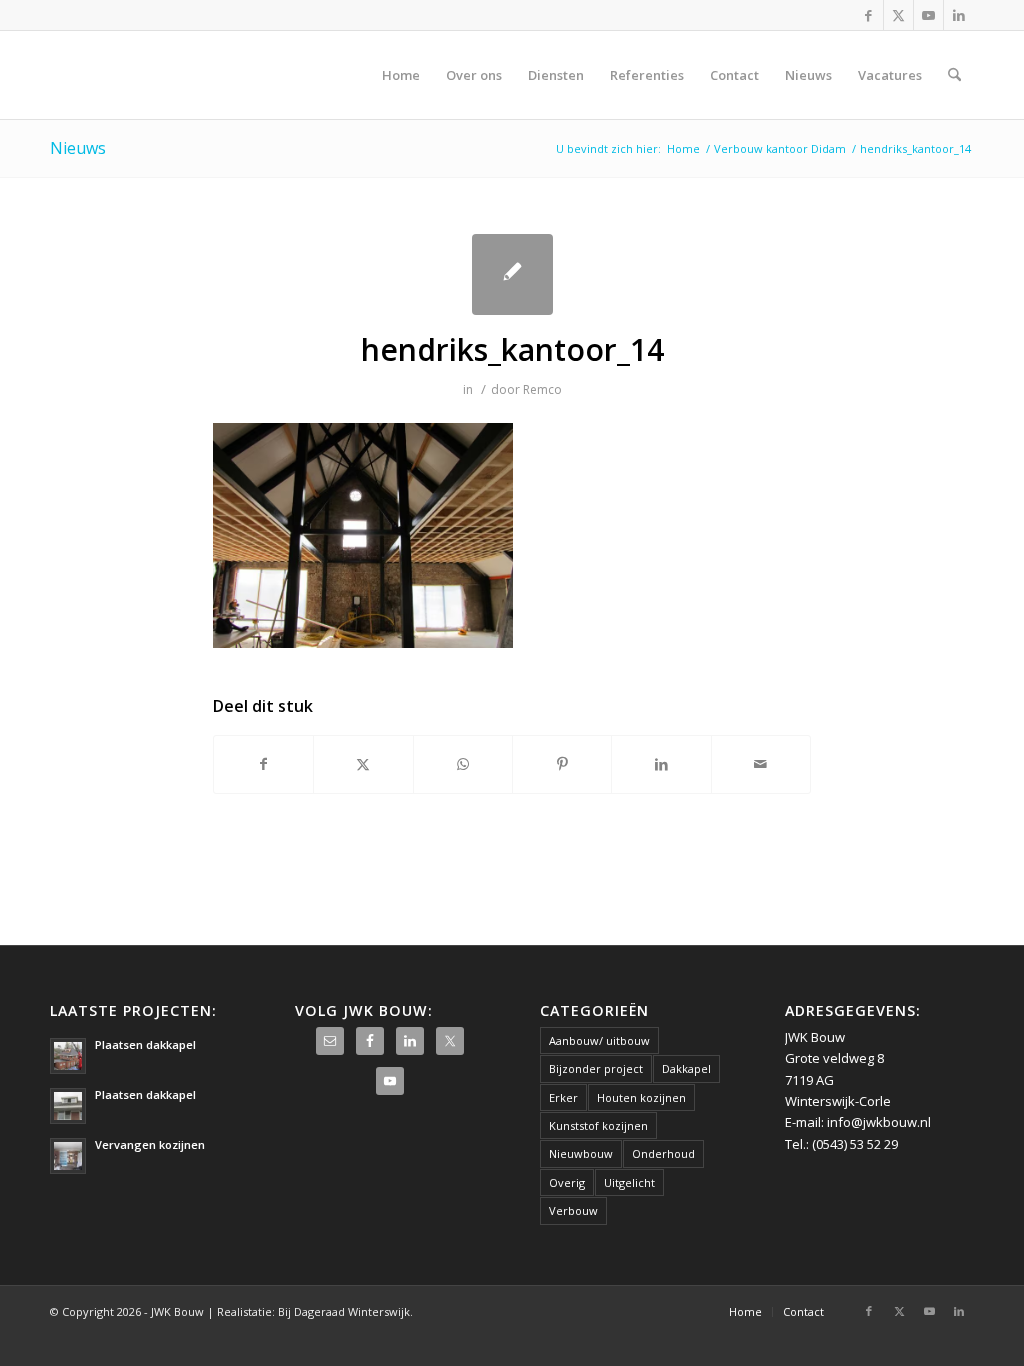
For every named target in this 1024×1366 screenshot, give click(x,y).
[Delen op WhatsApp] (463, 764)
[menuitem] (401, 75)
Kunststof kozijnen (598, 1125)
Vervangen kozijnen (150, 1144)
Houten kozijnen (641, 1097)
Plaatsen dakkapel (145, 1044)
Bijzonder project (596, 1068)
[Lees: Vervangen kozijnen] (68, 1156)
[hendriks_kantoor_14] (512, 274)
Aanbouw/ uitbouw (599, 1040)
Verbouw (573, 1210)
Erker (563, 1097)
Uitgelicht (629, 1182)
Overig (567, 1182)
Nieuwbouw (581, 1153)
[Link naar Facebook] (868, 15)
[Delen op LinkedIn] (661, 764)
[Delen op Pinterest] (562, 764)
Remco (542, 389)
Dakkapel (686, 1068)
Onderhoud (663, 1153)
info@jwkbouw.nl (879, 1122)
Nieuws (78, 148)
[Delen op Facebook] (263, 764)
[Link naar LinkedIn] (959, 15)
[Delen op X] (363, 764)
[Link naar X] (898, 15)
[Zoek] (954, 75)
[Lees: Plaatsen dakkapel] (68, 1056)
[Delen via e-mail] (761, 764)
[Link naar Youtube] (928, 15)
